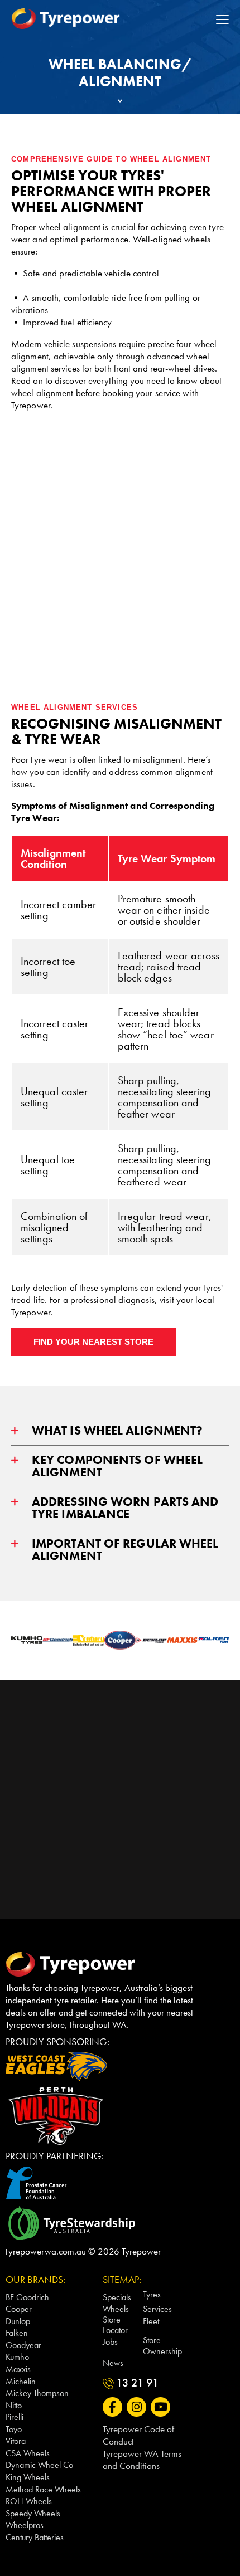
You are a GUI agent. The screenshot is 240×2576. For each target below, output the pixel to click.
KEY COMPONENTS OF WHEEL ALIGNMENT (117, 1466)
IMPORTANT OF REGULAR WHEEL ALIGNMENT (125, 1550)
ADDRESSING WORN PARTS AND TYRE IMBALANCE (125, 1508)
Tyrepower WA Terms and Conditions (142, 2460)
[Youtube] (160, 2407)
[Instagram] (136, 2407)
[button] (120, 1431)
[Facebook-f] (112, 2407)
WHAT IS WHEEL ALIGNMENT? (117, 1430)
